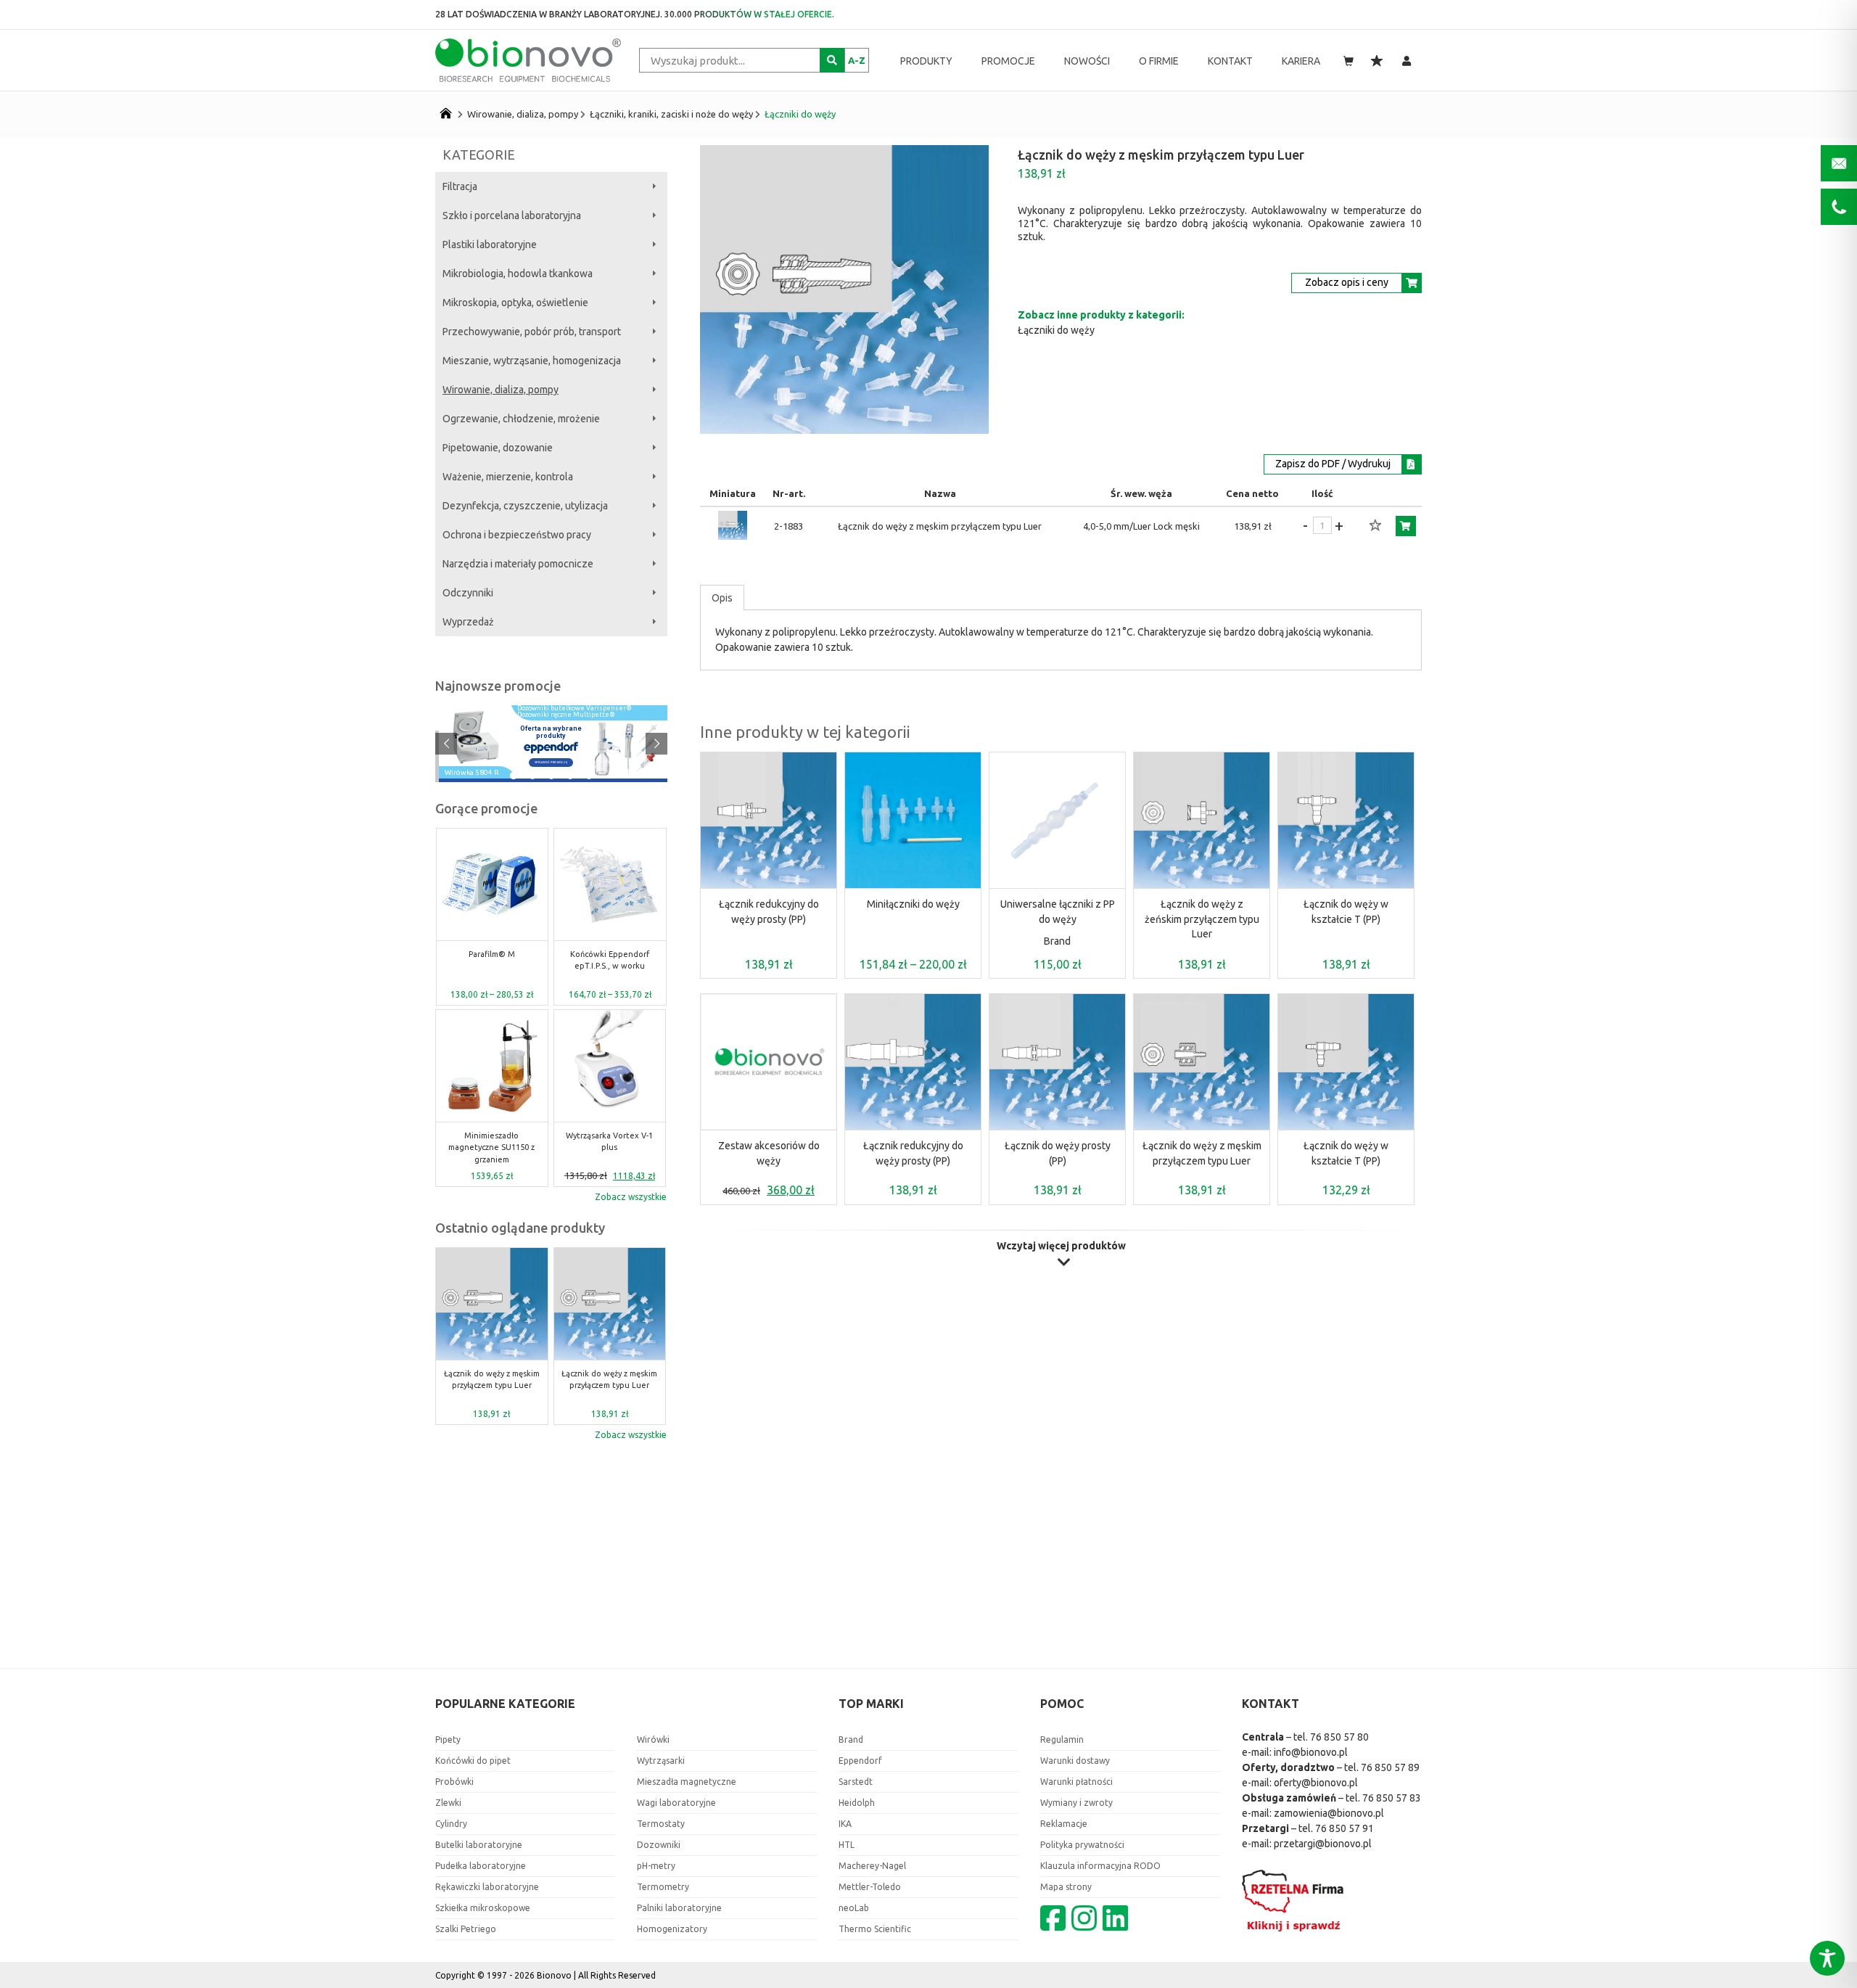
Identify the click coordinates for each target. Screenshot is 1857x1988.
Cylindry (451, 1824)
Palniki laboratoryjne (679, 1908)
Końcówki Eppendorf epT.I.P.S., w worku (491, 960)
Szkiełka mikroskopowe (483, 1908)
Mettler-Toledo (870, 1887)
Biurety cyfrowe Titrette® (610, 1142)
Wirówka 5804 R (472, 773)
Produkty (926, 61)
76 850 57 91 (1345, 1828)
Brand (1057, 941)
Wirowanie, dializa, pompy (523, 114)
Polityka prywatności (1082, 1845)
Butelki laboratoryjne (479, 1845)
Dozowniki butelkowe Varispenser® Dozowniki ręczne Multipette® (575, 712)
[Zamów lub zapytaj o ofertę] (1406, 526)
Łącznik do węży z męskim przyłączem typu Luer (492, 1380)
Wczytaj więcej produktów (1061, 1246)
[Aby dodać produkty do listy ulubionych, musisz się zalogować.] (1375, 526)
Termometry (663, 1887)
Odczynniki (468, 593)
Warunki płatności (1076, 1782)
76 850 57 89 (1390, 1767)
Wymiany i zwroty (1076, 1803)
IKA (845, 1824)
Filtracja (460, 186)
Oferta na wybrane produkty (551, 732)
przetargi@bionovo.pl (1323, 1844)
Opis (722, 598)
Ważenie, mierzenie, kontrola (508, 477)
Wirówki (653, 1739)
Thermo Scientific (875, 1929)
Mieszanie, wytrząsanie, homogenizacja (532, 361)
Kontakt (1230, 61)
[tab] (722, 598)
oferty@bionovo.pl (1316, 1783)
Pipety (448, 1739)
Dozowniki (659, 1845)
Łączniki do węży (800, 114)
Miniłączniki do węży (913, 904)
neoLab (854, 1908)
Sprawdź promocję (551, 762)
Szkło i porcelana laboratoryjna (512, 215)
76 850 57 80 (1339, 1737)
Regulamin (1062, 1739)
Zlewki (448, 1803)
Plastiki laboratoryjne (490, 245)
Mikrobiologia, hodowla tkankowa (518, 274)
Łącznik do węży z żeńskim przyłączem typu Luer (1202, 919)
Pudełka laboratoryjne (481, 1866)
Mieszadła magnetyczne (687, 1782)
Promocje (1008, 61)
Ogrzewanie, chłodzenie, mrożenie (521, 419)
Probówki (454, 1782)
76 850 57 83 (1392, 1798)
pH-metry (656, 1866)
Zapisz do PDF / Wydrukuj (1333, 464)
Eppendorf (860, 1761)
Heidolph (857, 1803)
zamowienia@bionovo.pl (1329, 1813)
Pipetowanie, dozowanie (498, 448)
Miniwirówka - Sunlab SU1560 (609, 960)
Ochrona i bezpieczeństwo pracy (517, 535)
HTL (847, 1845)
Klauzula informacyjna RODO (1100, 1866)
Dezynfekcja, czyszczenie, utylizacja (525, 506)
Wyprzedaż (468, 622)
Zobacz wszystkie (631, 1197)
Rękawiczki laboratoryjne (487, 1887)
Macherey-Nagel (872, 1866)
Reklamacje (1064, 1824)
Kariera (1301, 61)
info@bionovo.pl (1311, 1752)
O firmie (1159, 61)
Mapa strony (1066, 1887)
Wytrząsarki (661, 1761)
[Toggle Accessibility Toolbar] (1827, 1958)
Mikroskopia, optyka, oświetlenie (515, 303)
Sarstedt (856, 1782)
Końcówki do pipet (473, 1761)
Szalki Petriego (466, 1929)
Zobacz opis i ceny (1347, 282)
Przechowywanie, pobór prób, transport (532, 332)
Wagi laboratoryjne (676, 1803)
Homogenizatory (672, 1929)
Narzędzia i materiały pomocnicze (518, 564)
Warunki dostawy (1075, 1761)
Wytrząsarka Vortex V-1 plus (492, 1142)
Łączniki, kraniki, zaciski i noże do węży (671, 114)
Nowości (1087, 61)
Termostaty (661, 1824)
